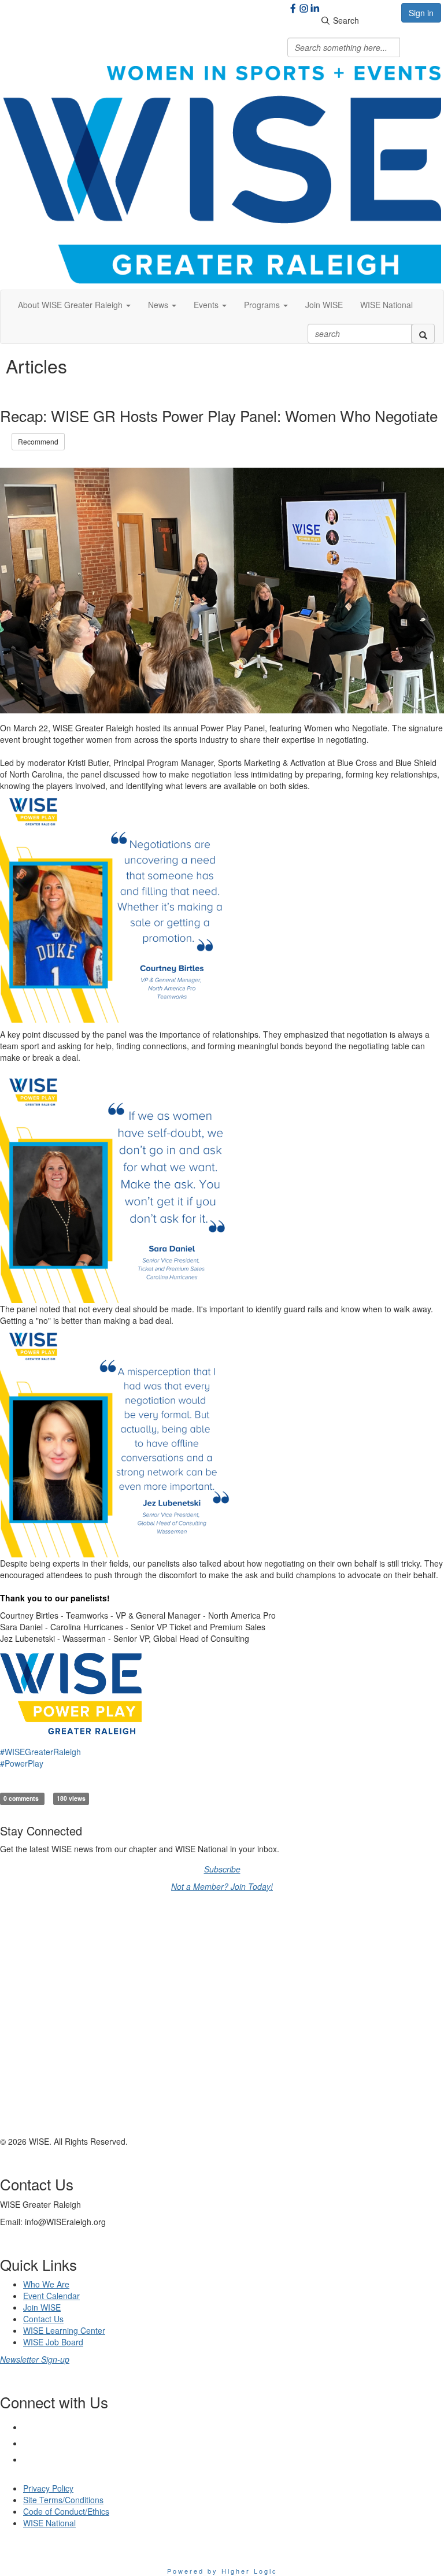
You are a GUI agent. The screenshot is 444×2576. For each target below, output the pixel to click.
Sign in (421, 13)
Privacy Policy (48, 2488)
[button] (74, 305)
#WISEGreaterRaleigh (40, 1752)
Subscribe (222, 1869)
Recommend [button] (38, 441)
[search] (423, 334)
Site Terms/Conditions (63, 2500)
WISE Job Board (53, 2342)
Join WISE (324, 305)
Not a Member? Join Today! (222, 1886)
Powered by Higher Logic (222, 2571)
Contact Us (43, 2319)
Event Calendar (51, 2296)
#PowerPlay (22, 1763)
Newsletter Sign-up (35, 2359)
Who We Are (46, 2284)
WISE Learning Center (64, 2330)
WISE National (386, 305)
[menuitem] (324, 305)
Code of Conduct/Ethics (66, 2511)
